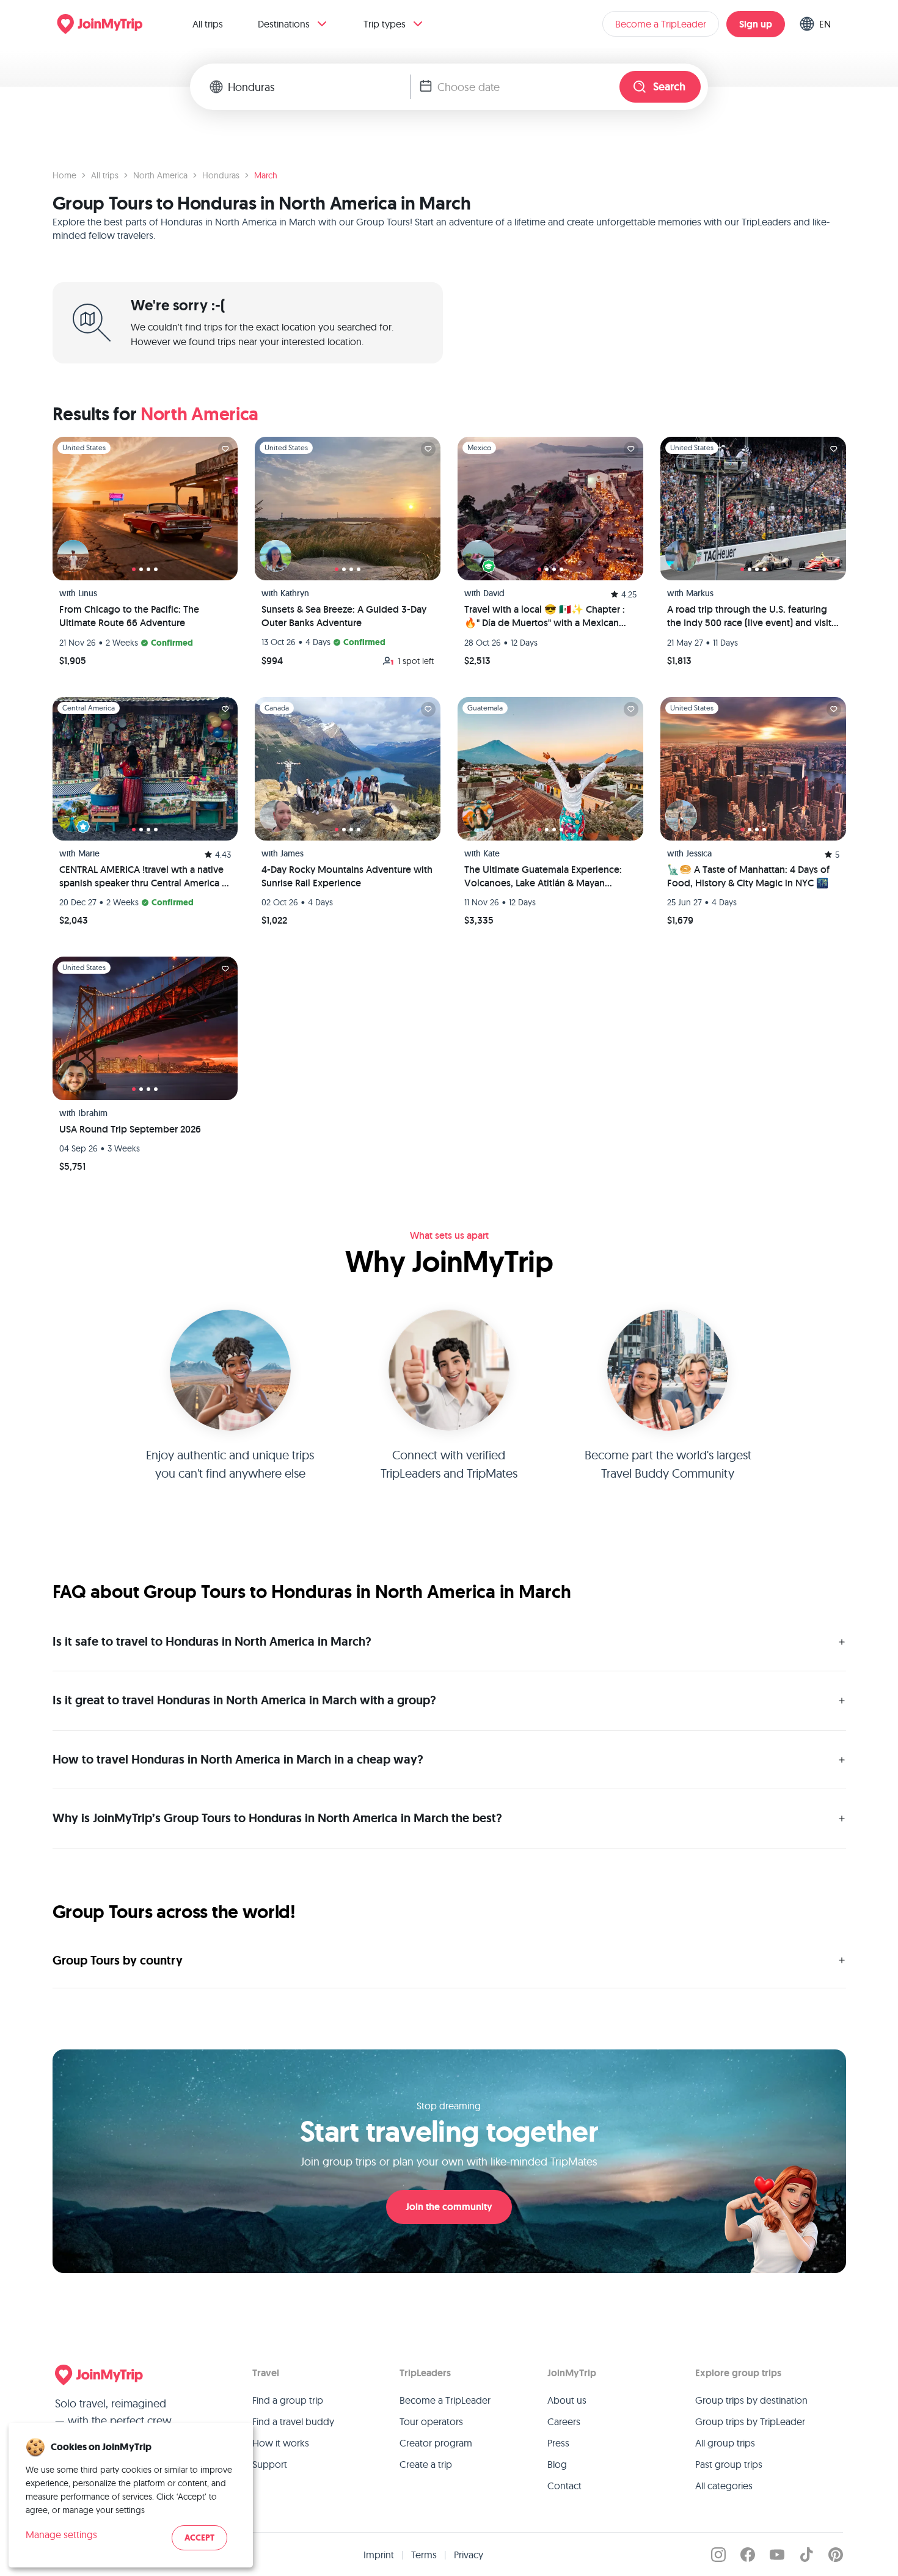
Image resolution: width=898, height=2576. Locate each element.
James (292, 853)
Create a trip (426, 2464)
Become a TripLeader (661, 24)
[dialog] (131, 2495)
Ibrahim (93, 1113)
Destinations (284, 24)
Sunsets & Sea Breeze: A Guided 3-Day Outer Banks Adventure (344, 616)
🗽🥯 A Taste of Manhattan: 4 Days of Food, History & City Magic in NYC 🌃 (748, 876)
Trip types (385, 24)
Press (558, 2443)
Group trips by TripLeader (750, 2421)
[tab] (134, 569)
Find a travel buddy (293, 2421)
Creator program (436, 2443)
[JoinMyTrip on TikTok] (806, 2555)
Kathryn (295, 593)
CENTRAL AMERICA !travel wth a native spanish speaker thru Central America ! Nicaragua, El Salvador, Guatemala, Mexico (142, 877)
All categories (724, 2486)
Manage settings (61, 2534)
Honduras (221, 175)
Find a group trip (288, 2400)
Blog (557, 2464)
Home (64, 175)
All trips (208, 24)
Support (270, 2464)
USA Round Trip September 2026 (130, 1129)
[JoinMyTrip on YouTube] (777, 2555)
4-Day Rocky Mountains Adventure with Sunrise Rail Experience (347, 876)
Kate (491, 853)
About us (567, 2400)
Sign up (756, 24)
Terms (424, 2555)
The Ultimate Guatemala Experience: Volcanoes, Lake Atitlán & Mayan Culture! (543, 877)
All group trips (725, 2443)
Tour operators (431, 2421)
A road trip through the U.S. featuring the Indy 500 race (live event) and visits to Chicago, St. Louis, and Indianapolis (751, 617)
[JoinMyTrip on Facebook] (748, 2555)
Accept (199, 2538)
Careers (564, 2421)
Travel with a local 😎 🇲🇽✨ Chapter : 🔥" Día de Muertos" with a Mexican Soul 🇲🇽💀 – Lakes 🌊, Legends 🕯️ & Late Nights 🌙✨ (545, 617)
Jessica (699, 853)
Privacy (469, 2555)
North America (160, 175)
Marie (89, 853)
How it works (281, 2443)
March (266, 175)
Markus (700, 593)
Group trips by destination (751, 2400)
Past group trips (729, 2464)
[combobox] (319, 87)
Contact (564, 2486)
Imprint (379, 2555)
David (494, 593)
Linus (88, 593)
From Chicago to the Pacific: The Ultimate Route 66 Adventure (129, 616)
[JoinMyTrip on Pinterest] (836, 2555)
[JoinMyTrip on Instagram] (718, 2555)
